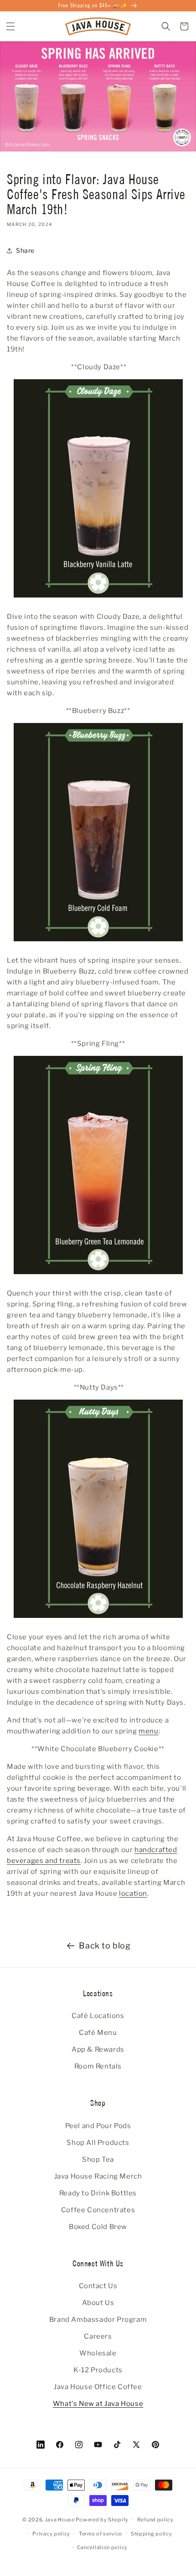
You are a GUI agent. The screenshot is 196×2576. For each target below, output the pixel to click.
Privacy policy (51, 2534)
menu (148, 1731)
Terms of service (101, 2534)
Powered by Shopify (102, 2520)
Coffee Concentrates (98, 2210)
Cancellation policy (102, 2547)
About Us (98, 2303)
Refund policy (155, 2520)
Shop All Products (98, 2143)
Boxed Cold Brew (98, 2227)
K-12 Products (98, 2370)
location (133, 1893)
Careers (98, 2336)
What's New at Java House (98, 2404)
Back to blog (105, 1946)
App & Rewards (98, 2049)
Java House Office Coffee (98, 2387)
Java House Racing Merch (98, 2176)
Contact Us (98, 2286)
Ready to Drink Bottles (98, 2193)
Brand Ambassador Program (98, 2320)
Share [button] (25, 250)
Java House (60, 2520)
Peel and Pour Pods (98, 2126)
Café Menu (98, 2033)
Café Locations (98, 2016)
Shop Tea (98, 2159)
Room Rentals (98, 2066)
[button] (10, 26)
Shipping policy (152, 2534)
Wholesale (98, 2353)
